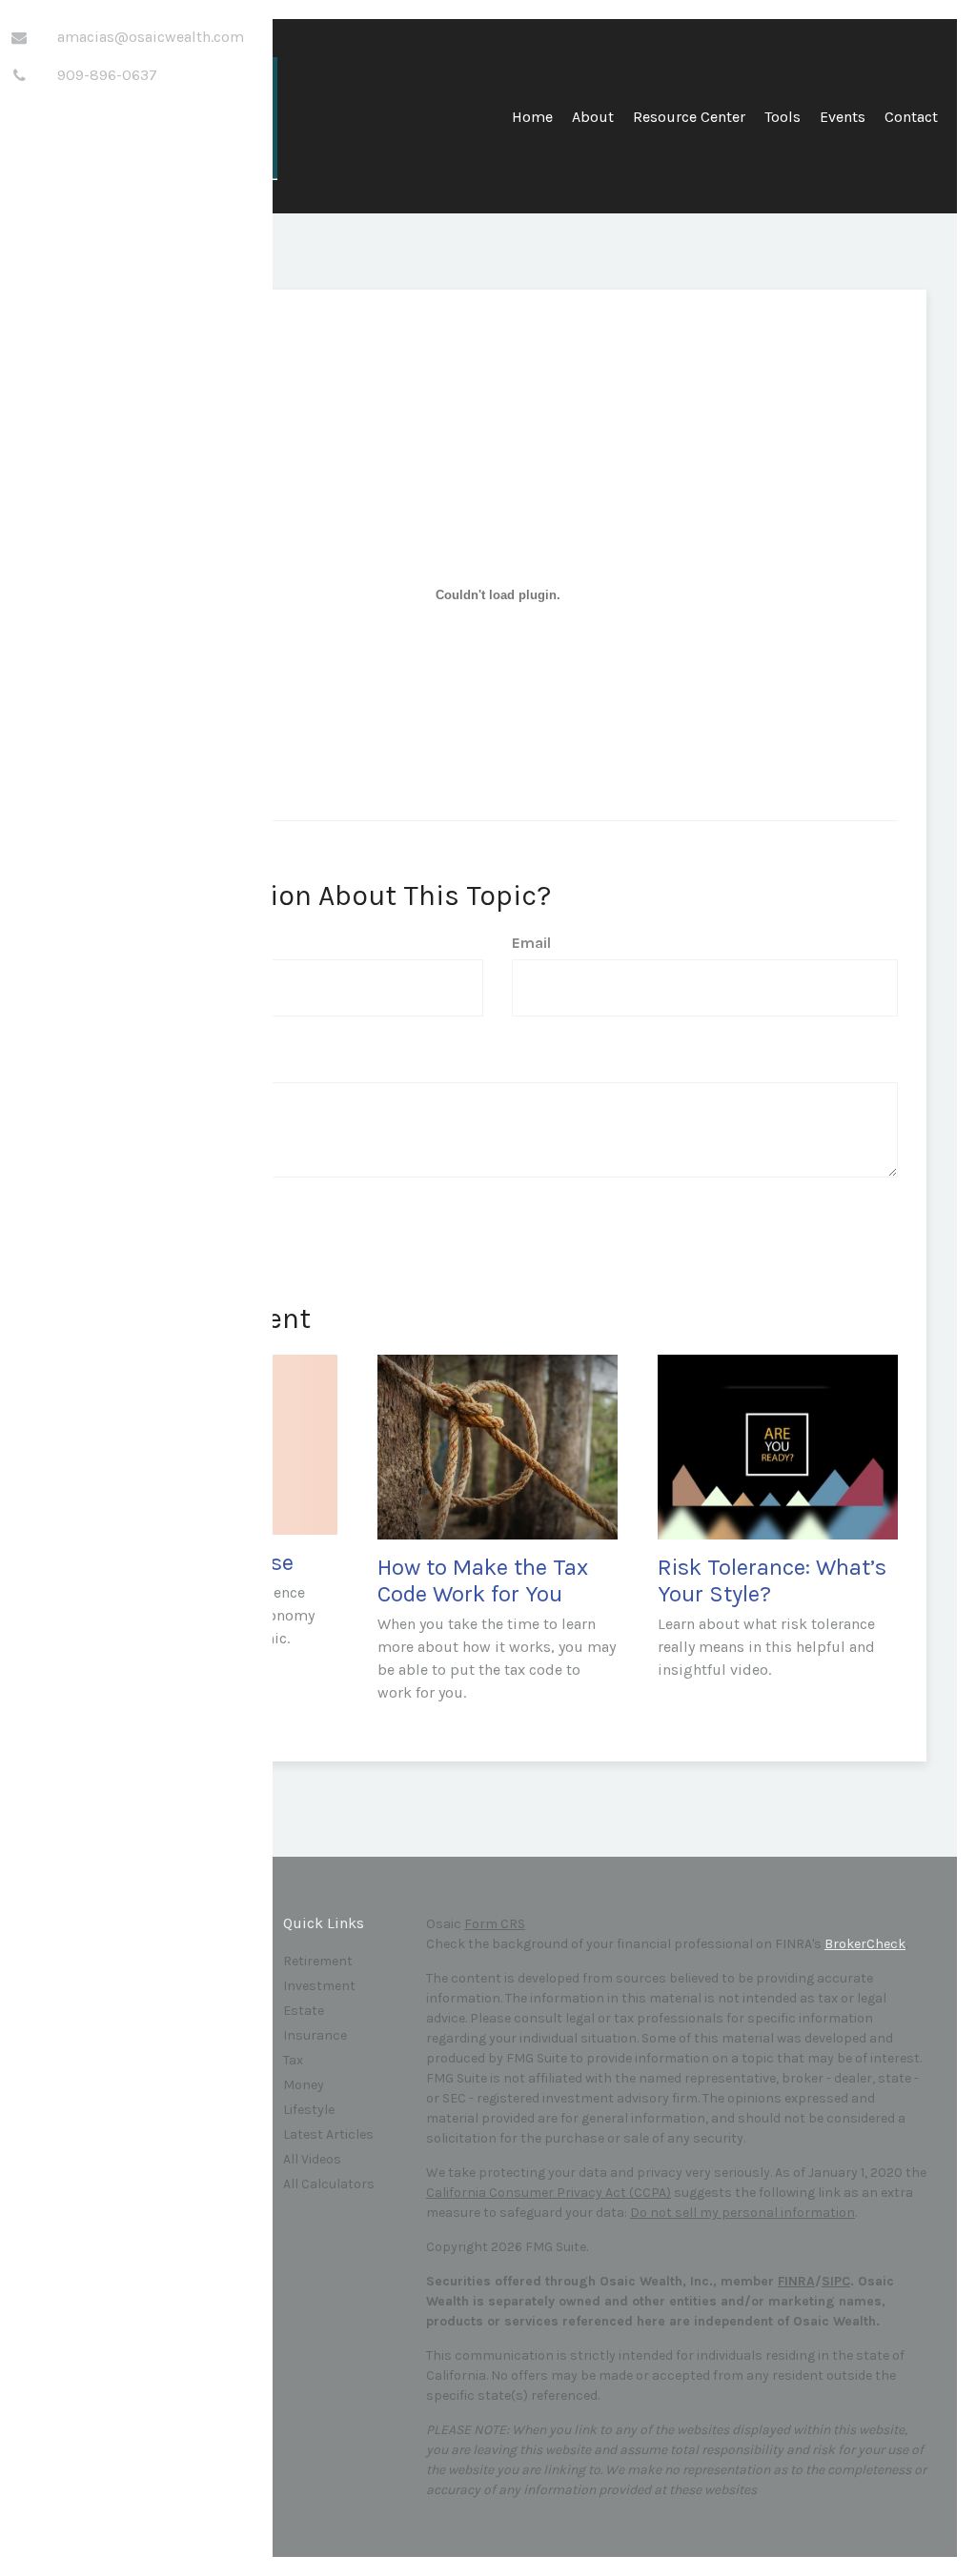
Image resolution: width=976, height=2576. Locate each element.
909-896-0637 (107, 75)
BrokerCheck (865, 1944)
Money (304, 2085)
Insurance (315, 2035)
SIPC (836, 2281)
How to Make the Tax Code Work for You (483, 1581)
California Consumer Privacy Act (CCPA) (549, 2193)
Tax (293, 2060)
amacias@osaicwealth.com (151, 37)
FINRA (796, 2281)
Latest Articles (328, 2134)
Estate (304, 2011)
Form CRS (495, 1924)
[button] (593, 124)
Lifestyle (309, 2110)
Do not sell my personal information (742, 2213)
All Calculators (329, 2184)
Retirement (318, 1961)
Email (531, 943)
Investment (319, 1986)
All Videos (312, 2159)
